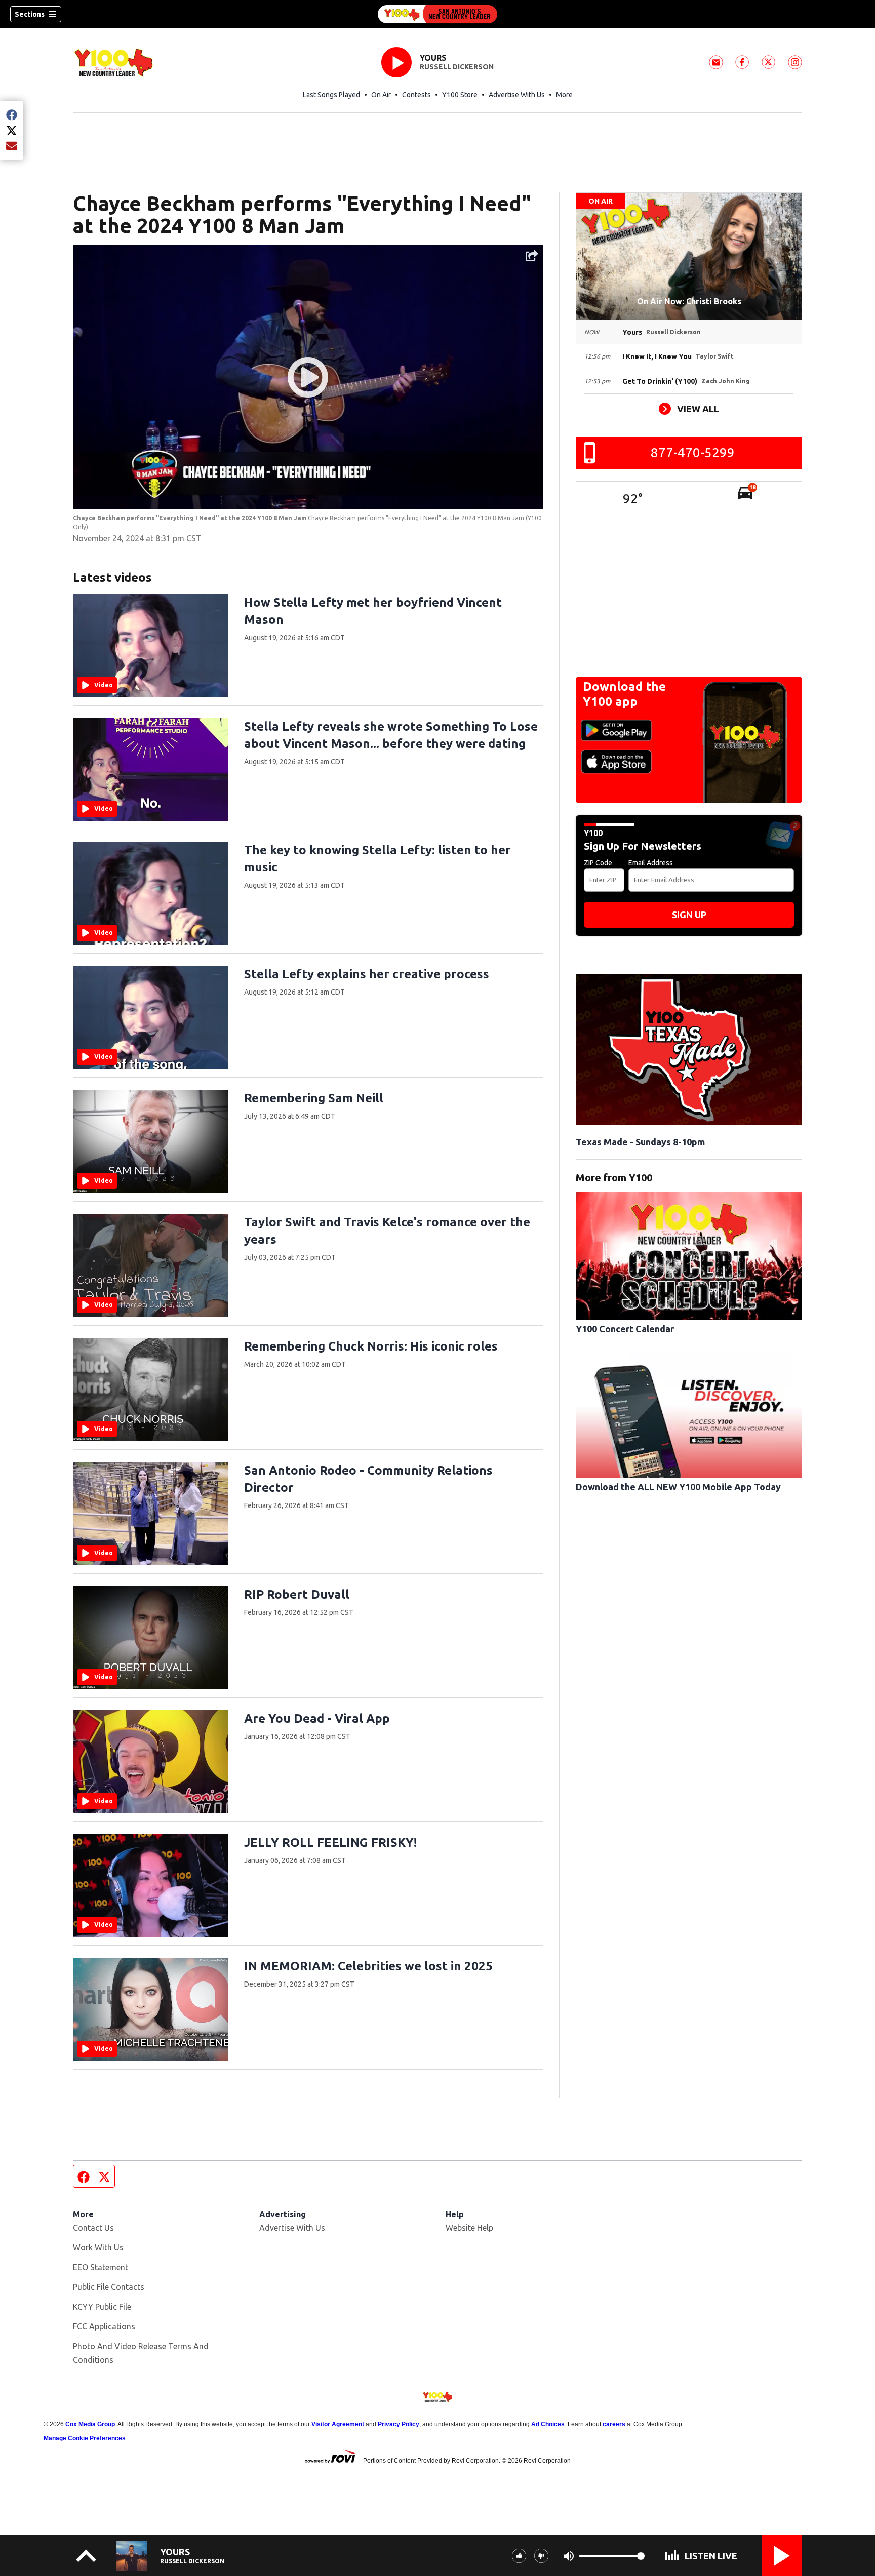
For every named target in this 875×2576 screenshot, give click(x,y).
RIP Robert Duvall (297, 1594)
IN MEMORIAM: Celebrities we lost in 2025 (368, 1966)
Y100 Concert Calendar (625, 1329)
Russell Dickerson (457, 67)
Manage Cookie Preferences (85, 2438)
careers (614, 2424)
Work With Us (98, 2247)
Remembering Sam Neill (314, 1098)
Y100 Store (460, 95)
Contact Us (93, 2228)
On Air (381, 95)
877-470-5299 (693, 452)
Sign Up (689, 915)
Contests (416, 95)
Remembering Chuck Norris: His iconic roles (371, 1346)
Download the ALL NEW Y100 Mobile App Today (678, 1487)
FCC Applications (104, 2326)
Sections (30, 14)
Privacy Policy (399, 2424)
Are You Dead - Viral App (317, 1718)
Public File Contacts (109, 2287)
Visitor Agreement (338, 2424)
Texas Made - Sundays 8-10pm (640, 1142)
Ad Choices (548, 2424)
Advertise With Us (517, 95)
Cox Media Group (90, 2424)
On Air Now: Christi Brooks (689, 301)
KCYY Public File (102, 2307)
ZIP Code (598, 863)
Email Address (651, 863)
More (564, 95)
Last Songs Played (331, 95)
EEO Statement (101, 2267)
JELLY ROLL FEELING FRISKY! (330, 1842)
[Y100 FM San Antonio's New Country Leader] (437, 14)
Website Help (469, 2228)
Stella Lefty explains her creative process (367, 974)
